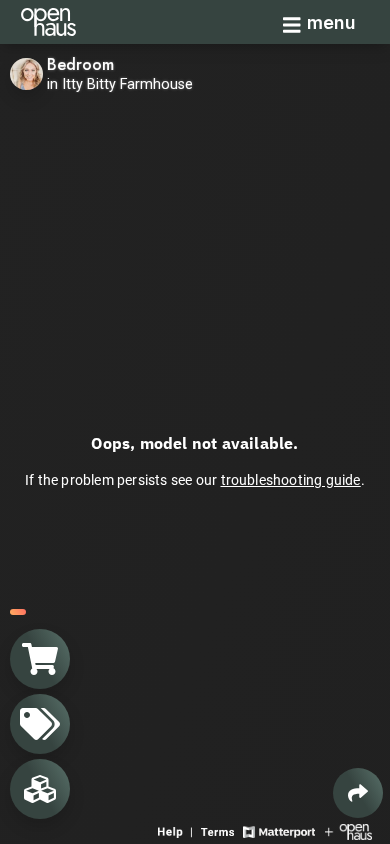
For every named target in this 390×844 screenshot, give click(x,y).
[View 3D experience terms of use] (219, 830)
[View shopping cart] (40, 659)
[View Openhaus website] (348, 830)
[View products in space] (40, 724)
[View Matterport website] (278, 830)
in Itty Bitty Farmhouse (120, 84)
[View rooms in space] (40, 789)
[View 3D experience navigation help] (177, 830)
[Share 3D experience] (358, 793)
